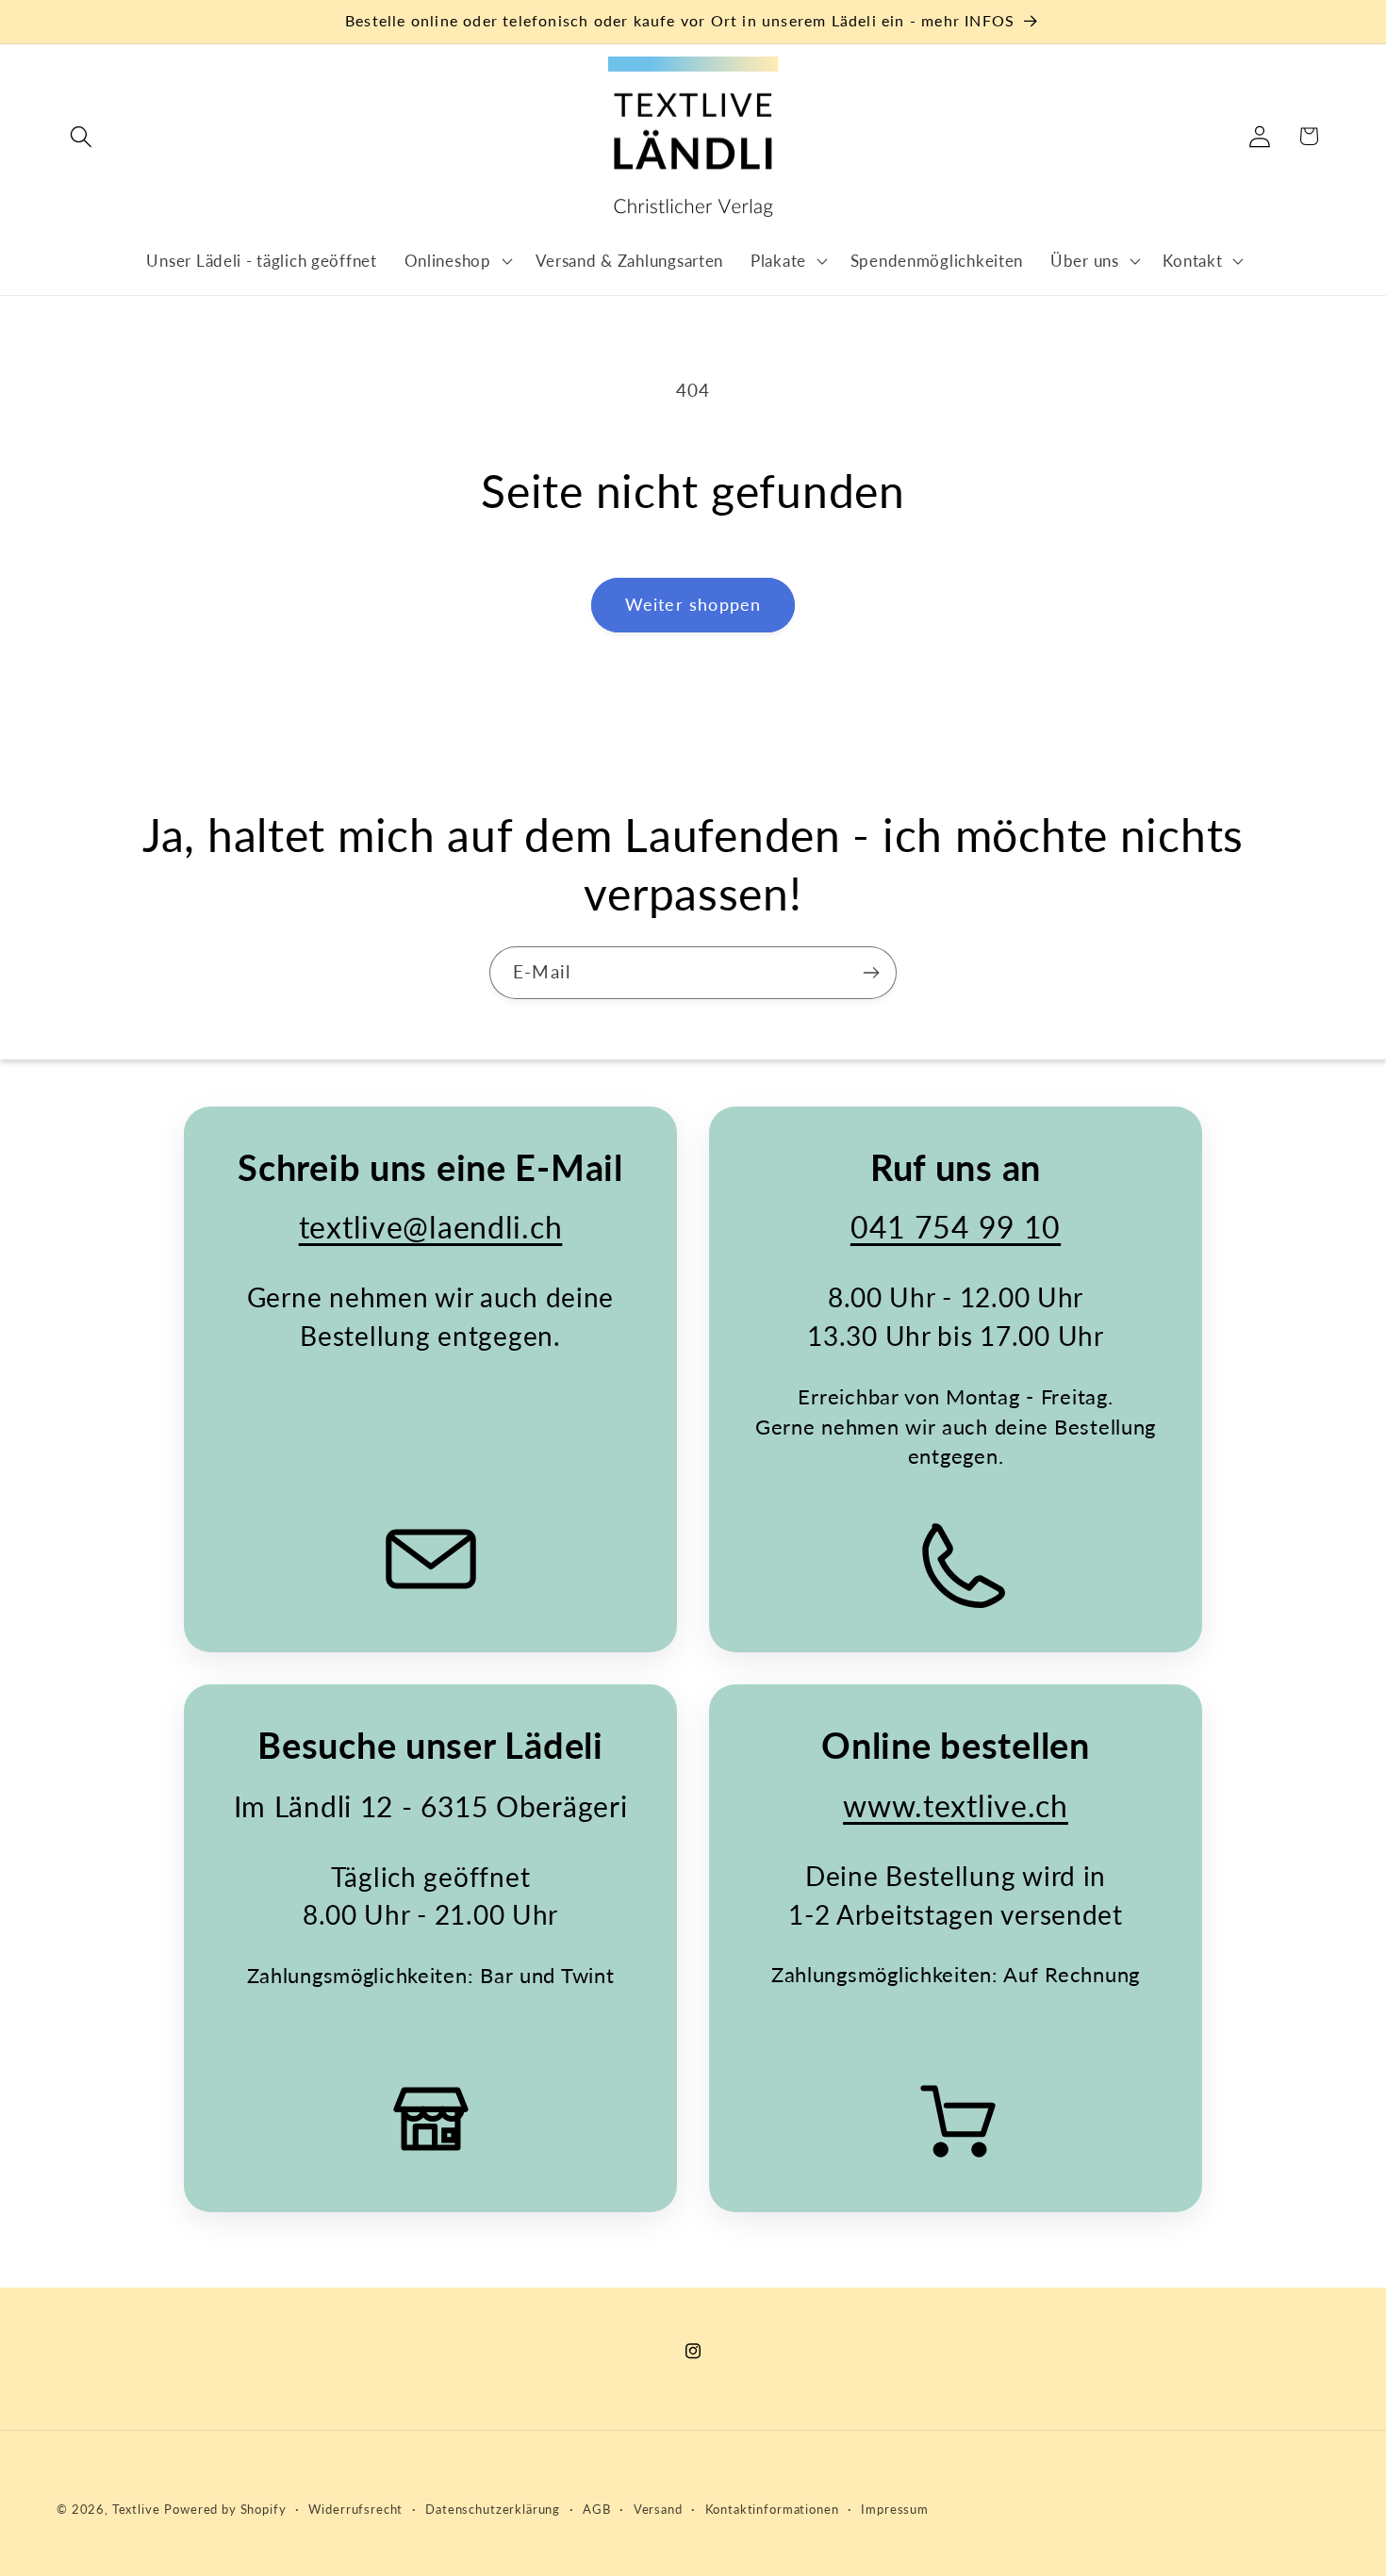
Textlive (136, 2509)
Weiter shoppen (693, 604)
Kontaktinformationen (772, 2509)
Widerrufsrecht (355, 2509)
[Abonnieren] (871, 973)
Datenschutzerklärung (493, 2509)
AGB (597, 2509)
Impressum (895, 2509)
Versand (658, 2509)
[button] (82, 136)
